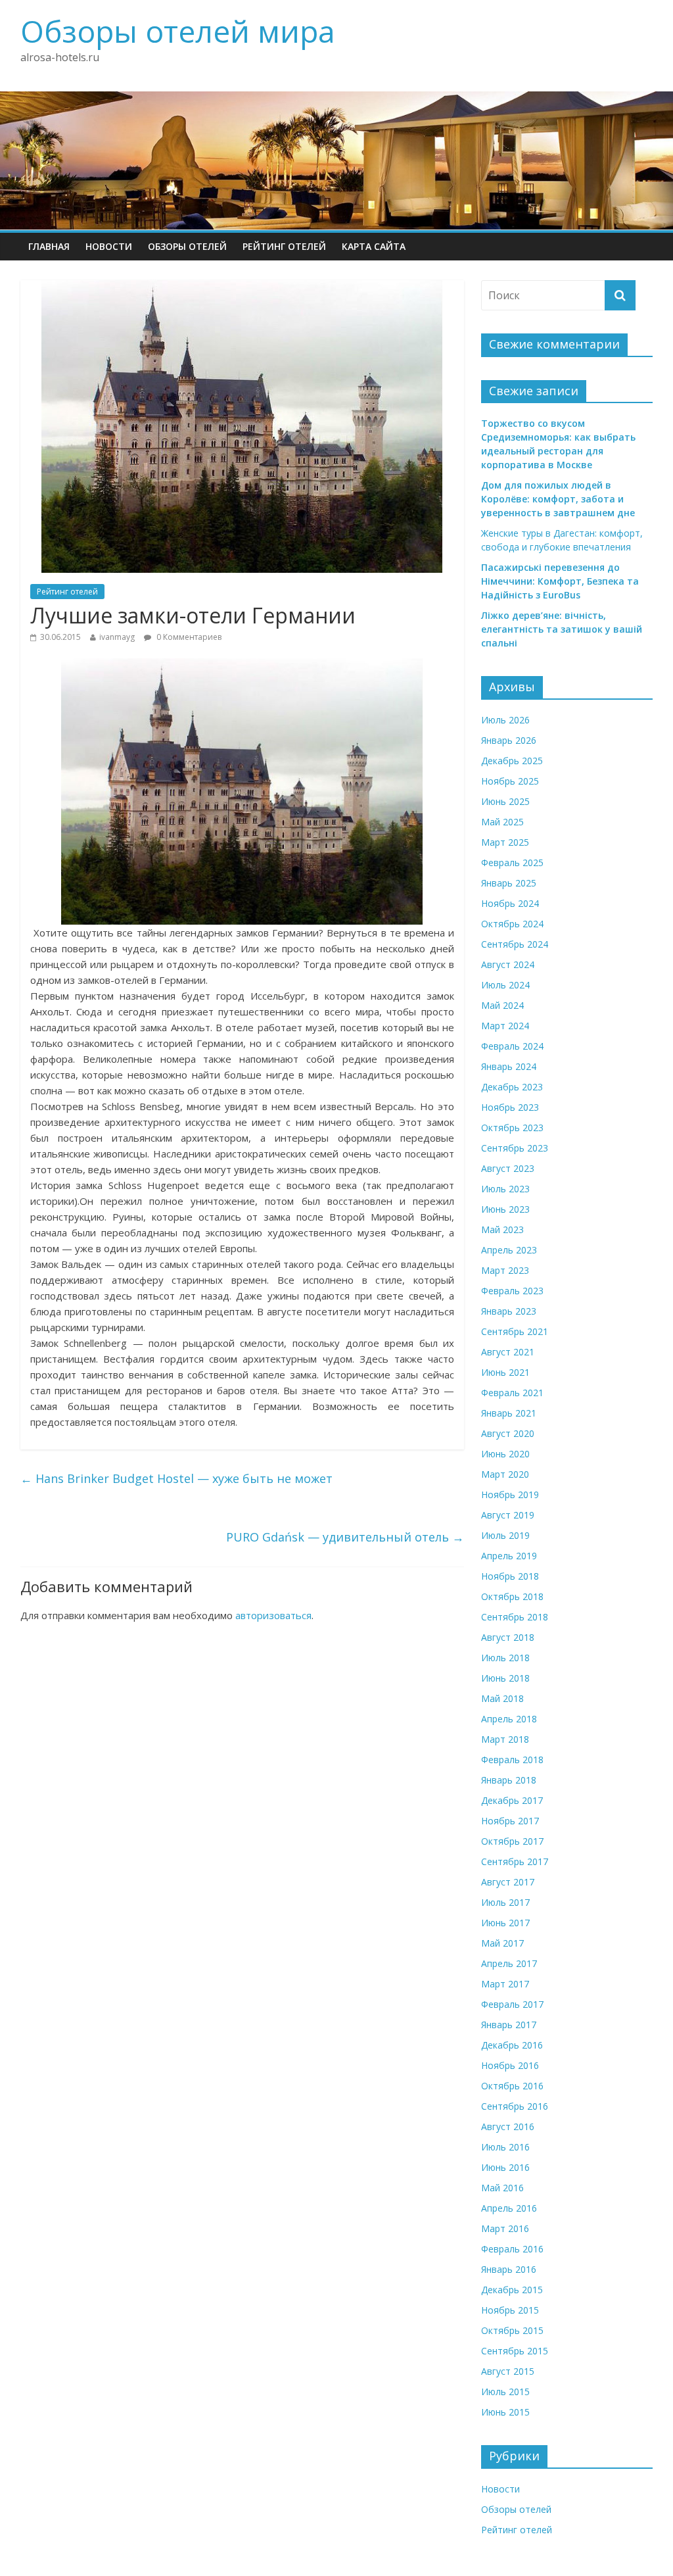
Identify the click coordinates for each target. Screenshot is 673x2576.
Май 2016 (502, 2188)
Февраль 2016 (512, 2249)
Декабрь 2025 (512, 761)
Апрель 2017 (509, 1963)
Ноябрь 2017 (510, 1821)
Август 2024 (508, 964)
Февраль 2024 (512, 1046)
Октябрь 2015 (512, 2330)
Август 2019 (508, 1515)
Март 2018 (505, 1739)
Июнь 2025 (505, 801)
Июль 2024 (505, 985)
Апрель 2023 (509, 1250)
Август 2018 (508, 1637)
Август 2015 (508, 2371)
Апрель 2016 (509, 2208)
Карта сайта (374, 246)
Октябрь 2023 (512, 1128)
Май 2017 (502, 1943)
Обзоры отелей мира (178, 31)
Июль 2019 (505, 1535)
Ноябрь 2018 (510, 1576)
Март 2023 (505, 1270)
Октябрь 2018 (512, 1596)
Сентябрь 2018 (515, 1617)
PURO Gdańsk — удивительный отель (345, 1537)
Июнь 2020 (505, 1454)
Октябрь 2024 (512, 924)
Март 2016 (505, 2228)
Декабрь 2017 (512, 1800)
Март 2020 (505, 1474)
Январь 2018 (509, 1780)
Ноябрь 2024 (510, 903)
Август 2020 (508, 1433)
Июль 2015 (505, 2392)
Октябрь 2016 (512, 2086)
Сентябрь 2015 (515, 2351)
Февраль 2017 (512, 2004)
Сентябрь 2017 (515, 1861)
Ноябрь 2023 (510, 1107)
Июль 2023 (505, 1189)
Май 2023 (502, 1229)
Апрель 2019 (509, 1556)
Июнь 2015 (505, 2412)
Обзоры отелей (187, 246)
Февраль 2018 (512, 1760)
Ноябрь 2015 (510, 2310)
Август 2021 (508, 1352)
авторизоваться (273, 1615)
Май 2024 (502, 1005)
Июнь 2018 (505, 1678)
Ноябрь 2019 (510, 1495)
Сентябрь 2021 (515, 1331)
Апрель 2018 (509, 1719)
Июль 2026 (505, 720)
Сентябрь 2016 (515, 2106)
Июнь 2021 (505, 1372)
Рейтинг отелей (284, 246)
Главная (49, 246)
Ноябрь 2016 (510, 2065)
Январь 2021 (509, 1413)
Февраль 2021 (512, 1393)
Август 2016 (508, 2126)
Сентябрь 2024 (515, 944)
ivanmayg (117, 637)
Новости (109, 246)
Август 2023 (508, 1168)
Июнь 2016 (505, 2167)
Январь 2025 (509, 883)
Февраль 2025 (512, 863)
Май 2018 (502, 1698)
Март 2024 (505, 1026)
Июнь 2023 (505, 1209)
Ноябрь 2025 (510, 781)
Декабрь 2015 (512, 2290)
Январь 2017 (509, 2025)
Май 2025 (502, 822)
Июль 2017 (505, 1902)
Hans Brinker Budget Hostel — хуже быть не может (176, 1478)
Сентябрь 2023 (515, 1148)
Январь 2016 (509, 2269)
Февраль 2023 (512, 1291)
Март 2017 (505, 1984)
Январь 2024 (509, 1066)
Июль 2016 (505, 2147)
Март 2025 (505, 842)
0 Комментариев (188, 637)
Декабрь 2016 (512, 2045)
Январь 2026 (509, 740)
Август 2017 (508, 1882)
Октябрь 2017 (512, 1841)
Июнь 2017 (505, 1923)
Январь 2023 (509, 1311)
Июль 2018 (505, 1658)
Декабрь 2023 (512, 1087)
